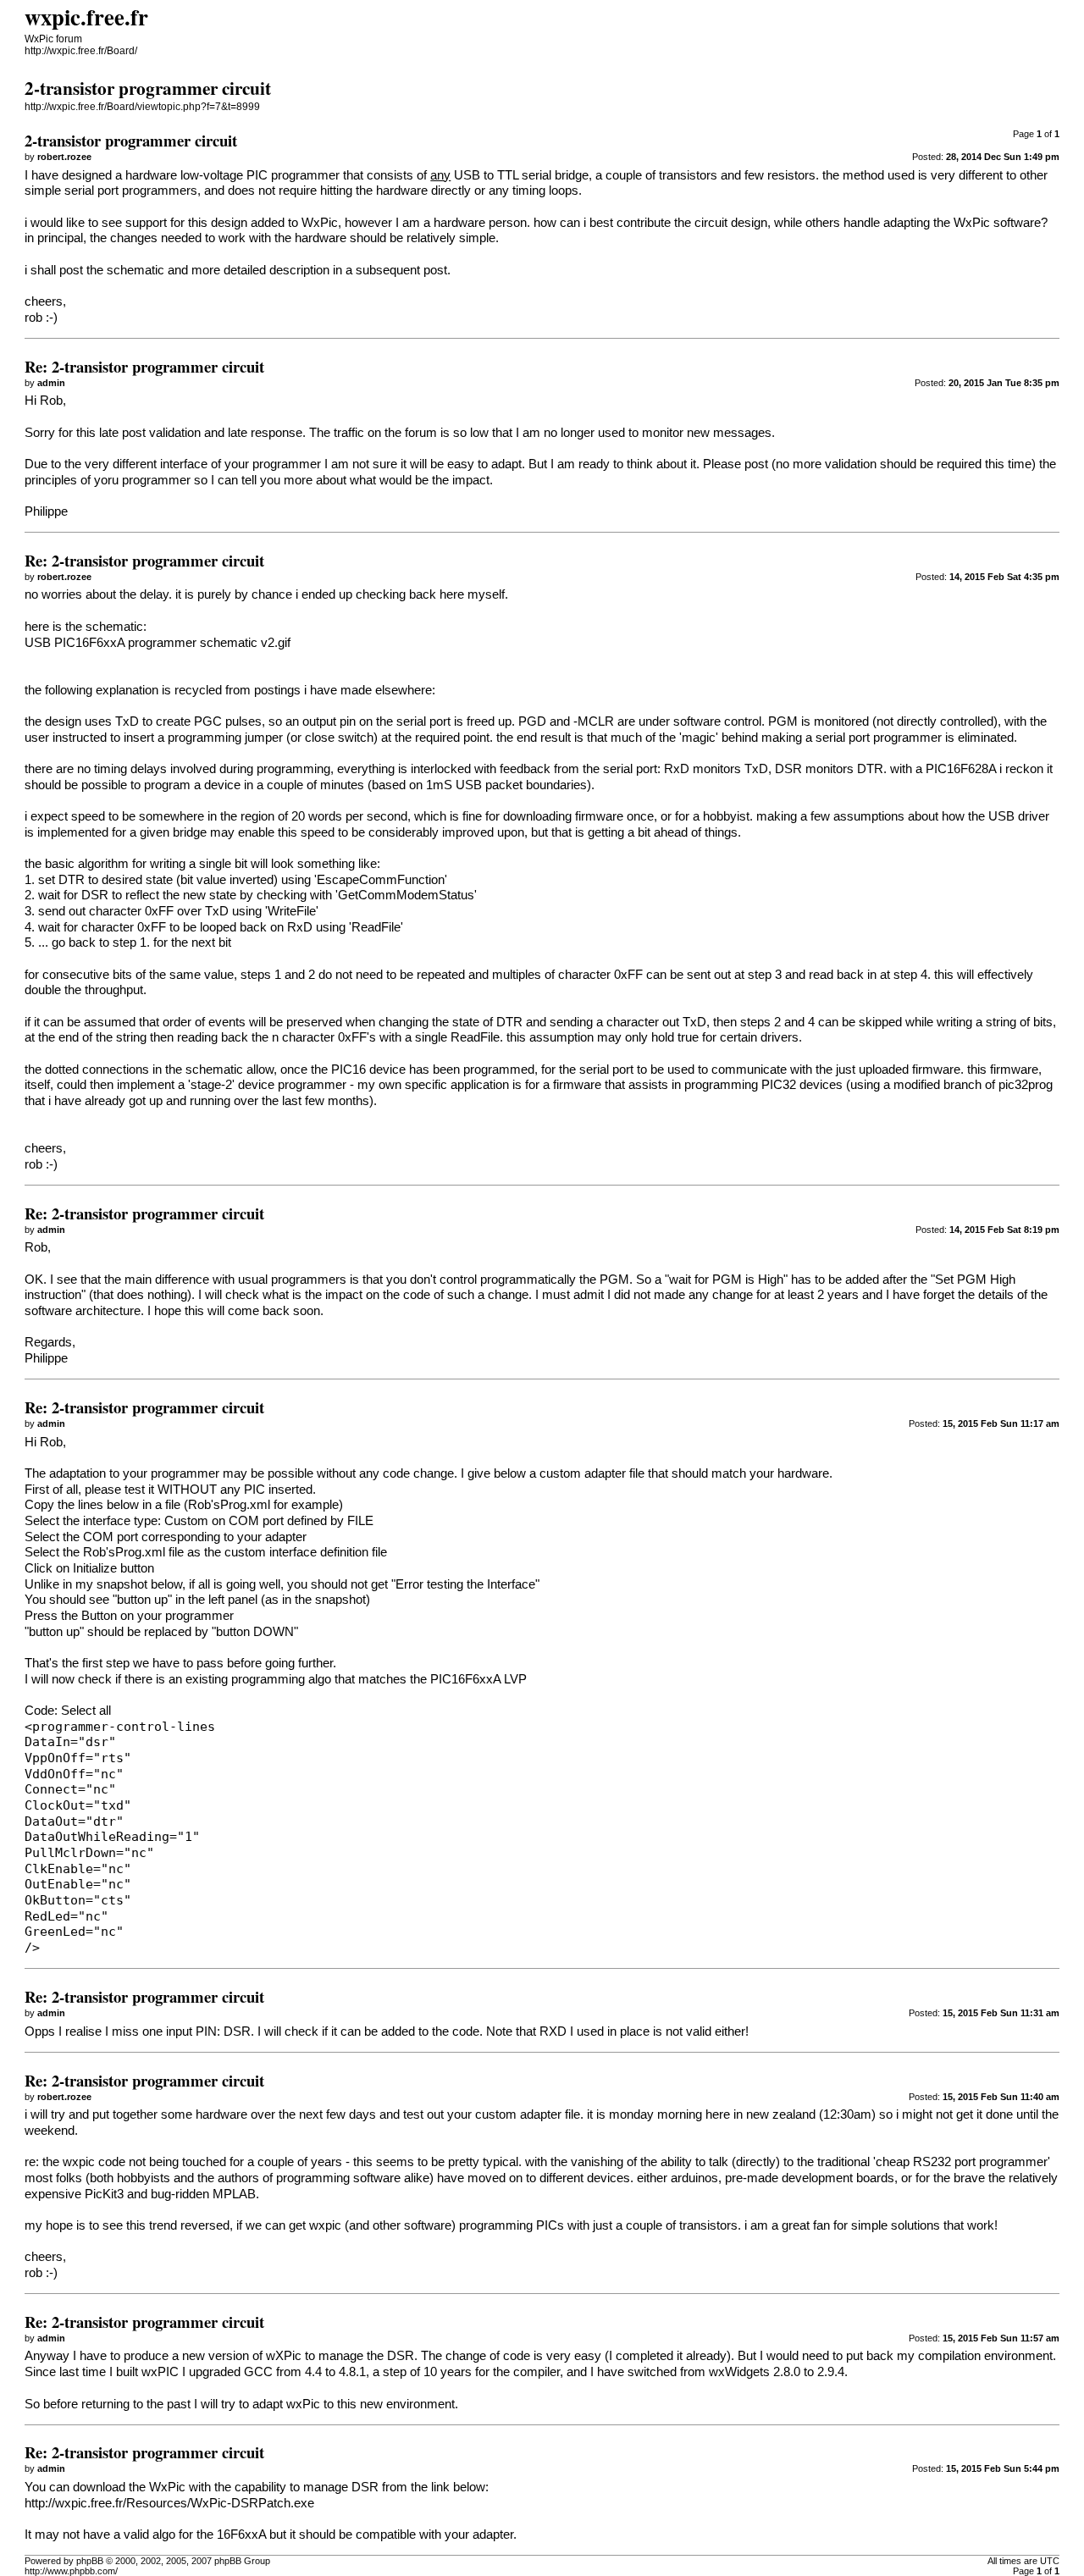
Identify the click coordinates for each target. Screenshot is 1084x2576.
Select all (86, 1711)
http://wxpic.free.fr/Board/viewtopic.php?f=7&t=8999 (142, 107)
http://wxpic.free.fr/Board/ (81, 51)
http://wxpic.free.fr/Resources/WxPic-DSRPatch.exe (169, 2503)
